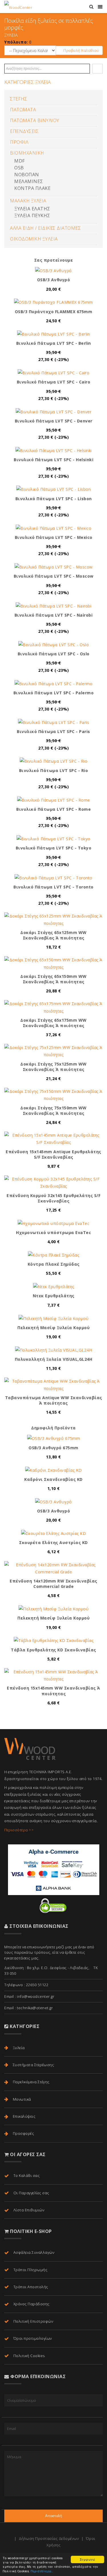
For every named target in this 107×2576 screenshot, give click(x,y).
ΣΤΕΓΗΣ (19, 99)
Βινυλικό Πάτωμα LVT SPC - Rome (53, 809)
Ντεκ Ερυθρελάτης (54, 1296)
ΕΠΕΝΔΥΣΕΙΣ (24, 131)
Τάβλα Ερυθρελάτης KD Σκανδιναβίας (53, 1650)
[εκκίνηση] (98, 69)
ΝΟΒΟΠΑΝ (27, 175)
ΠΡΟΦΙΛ (19, 142)
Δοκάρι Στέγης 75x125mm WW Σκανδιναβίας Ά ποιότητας (53, 1067)
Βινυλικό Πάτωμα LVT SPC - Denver (54, 421)
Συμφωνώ (88, 2559)
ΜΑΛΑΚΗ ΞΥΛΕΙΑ (28, 201)
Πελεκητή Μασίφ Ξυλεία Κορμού (53, 1328)
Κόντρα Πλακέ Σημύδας (54, 1264)
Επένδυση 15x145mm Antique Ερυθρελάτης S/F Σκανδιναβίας (53, 1154)
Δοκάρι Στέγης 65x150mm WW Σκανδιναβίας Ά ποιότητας (53, 979)
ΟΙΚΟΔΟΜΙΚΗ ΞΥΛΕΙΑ (34, 239)
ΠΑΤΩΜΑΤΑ (23, 110)
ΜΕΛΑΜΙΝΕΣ (29, 181)
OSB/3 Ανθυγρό (54, 280)
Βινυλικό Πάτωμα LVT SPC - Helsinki (53, 460)
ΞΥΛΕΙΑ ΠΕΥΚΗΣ (32, 215)
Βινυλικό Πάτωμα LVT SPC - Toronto (53, 887)
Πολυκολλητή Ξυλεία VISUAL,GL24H (54, 1359)
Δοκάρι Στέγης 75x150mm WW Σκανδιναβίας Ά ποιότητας (53, 1111)
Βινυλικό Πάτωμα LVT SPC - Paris (53, 731)
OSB (19, 168)
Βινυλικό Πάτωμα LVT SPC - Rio (54, 770)
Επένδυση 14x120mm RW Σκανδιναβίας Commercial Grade (53, 1584)
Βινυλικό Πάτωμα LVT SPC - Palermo (54, 693)
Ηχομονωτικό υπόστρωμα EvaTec (53, 1232)
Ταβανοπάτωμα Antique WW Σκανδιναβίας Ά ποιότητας (54, 1400)
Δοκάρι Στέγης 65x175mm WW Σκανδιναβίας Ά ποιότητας (53, 1023)
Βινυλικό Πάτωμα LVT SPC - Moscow (54, 576)
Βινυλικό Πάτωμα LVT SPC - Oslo (54, 654)
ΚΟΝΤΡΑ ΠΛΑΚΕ (32, 188)
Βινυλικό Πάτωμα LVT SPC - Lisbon (54, 499)
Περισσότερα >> (19, 1830)
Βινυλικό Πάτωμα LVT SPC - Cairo (54, 382)
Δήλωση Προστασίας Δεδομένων (49, 2538)
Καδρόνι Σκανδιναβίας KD (53, 1479)
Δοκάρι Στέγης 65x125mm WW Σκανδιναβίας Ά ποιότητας (53, 935)
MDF (20, 161)
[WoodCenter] (18, 7)
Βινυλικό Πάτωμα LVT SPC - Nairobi (54, 615)
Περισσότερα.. (42, 2571)
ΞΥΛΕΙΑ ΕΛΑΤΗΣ (32, 209)
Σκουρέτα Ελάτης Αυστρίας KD (53, 1542)
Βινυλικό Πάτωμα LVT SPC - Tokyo (54, 848)
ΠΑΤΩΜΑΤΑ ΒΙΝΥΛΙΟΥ (35, 120)
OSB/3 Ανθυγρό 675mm (53, 1448)
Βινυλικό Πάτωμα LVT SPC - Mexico (54, 537)
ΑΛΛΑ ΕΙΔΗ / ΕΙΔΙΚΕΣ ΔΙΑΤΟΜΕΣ (45, 228)
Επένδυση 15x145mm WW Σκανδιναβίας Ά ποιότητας (53, 1691)
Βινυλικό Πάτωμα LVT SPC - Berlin (54, 343)
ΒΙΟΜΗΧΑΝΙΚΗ (27, 153)
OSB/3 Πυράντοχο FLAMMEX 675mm (54, 312)
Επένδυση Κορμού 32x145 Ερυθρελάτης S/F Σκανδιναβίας (53, 1198)
